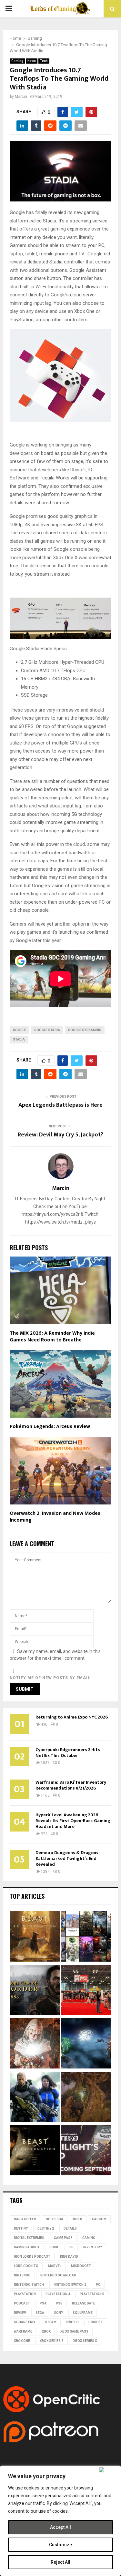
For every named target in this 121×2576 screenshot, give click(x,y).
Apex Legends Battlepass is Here (60, 1105)
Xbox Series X (85, 2341)
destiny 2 (46, 2228)
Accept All (60, 2527)
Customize (60, 2545)
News (32, 61)
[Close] (109, 2470)
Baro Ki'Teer (25, 2219)
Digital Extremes (29, 2238)
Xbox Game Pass (74, 2331)
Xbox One (22, 2341)
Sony (58, 2313)
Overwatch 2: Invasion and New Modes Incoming (55, 1517)
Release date (84, 2303)
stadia (19, 1039)
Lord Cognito (26, 2266)
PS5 (59, 2303)
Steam (51, 2322)
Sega (40, 2313)
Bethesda (55, 2219)
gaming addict (27, 2247)
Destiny (21, 2228)
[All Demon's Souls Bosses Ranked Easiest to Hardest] (35, 2044)
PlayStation (25, 2294)
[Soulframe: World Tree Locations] (86, 2098)
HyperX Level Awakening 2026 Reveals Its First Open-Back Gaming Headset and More (73, 1821)
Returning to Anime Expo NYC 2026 (72, 1717)
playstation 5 (92, 2294)
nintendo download (58, 2275)
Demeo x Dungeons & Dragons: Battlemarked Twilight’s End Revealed (68, 1858)
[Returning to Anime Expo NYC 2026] (86, 1991)
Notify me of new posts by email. (51, 1678)
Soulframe (83, 2313)
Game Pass (63, 2238)
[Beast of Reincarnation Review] (35, 1937)
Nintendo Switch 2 (70, 2285)
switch (72, 2322)
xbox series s (52, 2341)
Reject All (60, 2562)
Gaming (17, 61)
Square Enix (25, 2322)
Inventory (93, 2247)
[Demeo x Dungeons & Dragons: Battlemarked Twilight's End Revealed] (86, 2151)
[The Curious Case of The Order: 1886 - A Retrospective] (35, 1991)
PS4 (43, 2303)
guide (54, 2247)
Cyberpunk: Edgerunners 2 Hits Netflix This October (68, 1753)
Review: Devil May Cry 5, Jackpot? (60, 1135)
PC (98, 2285)
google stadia (47, 1030)
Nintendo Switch (29, 2285)
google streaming (85, 1030)
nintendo (22, 2275)
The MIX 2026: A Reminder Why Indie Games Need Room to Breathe (52, 1337)
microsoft (81, 2266)
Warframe (23, 2331)
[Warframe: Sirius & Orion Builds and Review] (86, 2044)
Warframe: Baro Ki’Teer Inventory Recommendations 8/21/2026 (71, 1785)
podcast (22, 2303)
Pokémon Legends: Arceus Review (50, 1427)
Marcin (21, 97)
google (20, 1030)
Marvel (55, 2266)
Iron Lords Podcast (32, 2257)
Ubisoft (96, 2322)
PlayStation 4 (58, 2294)
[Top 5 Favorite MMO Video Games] (86, 1937)
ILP (71, 2247)
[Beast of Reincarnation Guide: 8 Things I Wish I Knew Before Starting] (35, 2151)
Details (70, 2228)
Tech (44, 61)
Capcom (99, 2219)
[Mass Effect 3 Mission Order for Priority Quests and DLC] (35, 2098)
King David (69, 2257)
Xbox (46, 2331)
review (20, 2313)
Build (78, 2219)
